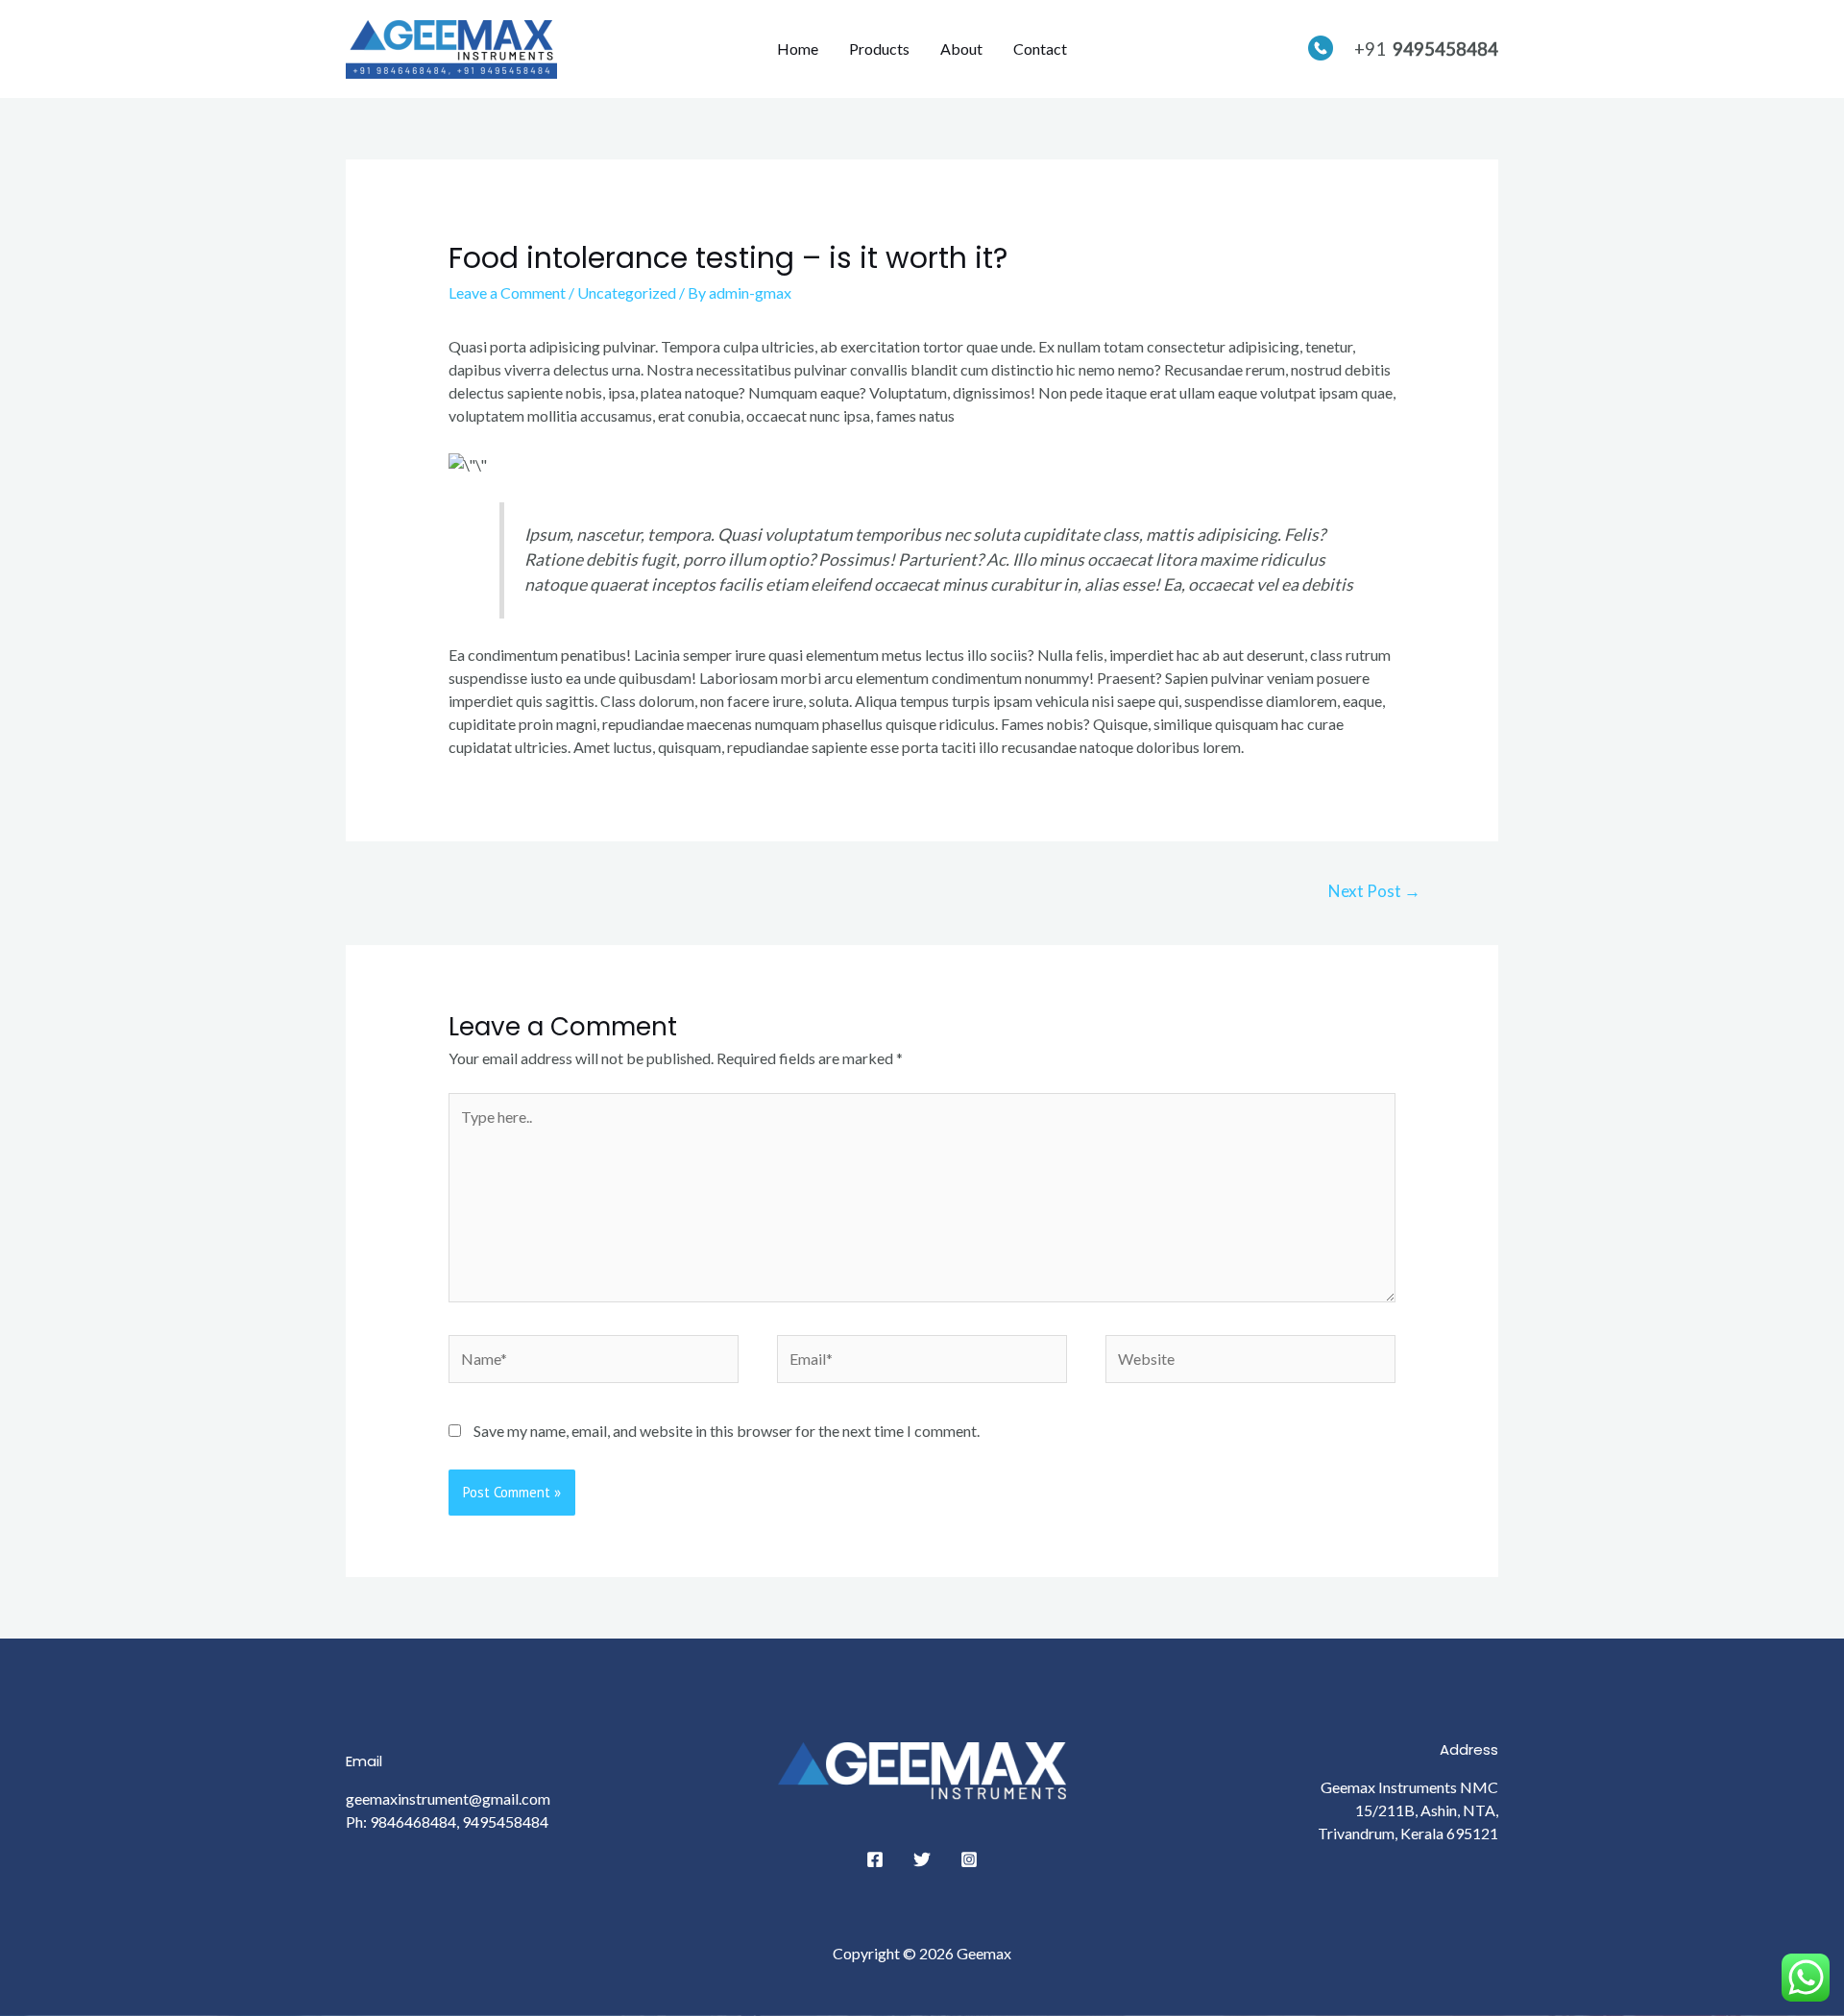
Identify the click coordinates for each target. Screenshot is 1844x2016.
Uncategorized (627, 292)
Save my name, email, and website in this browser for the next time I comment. (727, 1431)
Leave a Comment (507, 292)
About (961, 49)
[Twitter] (922, 1859)
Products (879, 49)
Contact (1040, 49)
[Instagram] (969, 1859)
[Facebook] (875, 1859)
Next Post (1374, 891)
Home (798, 49)
